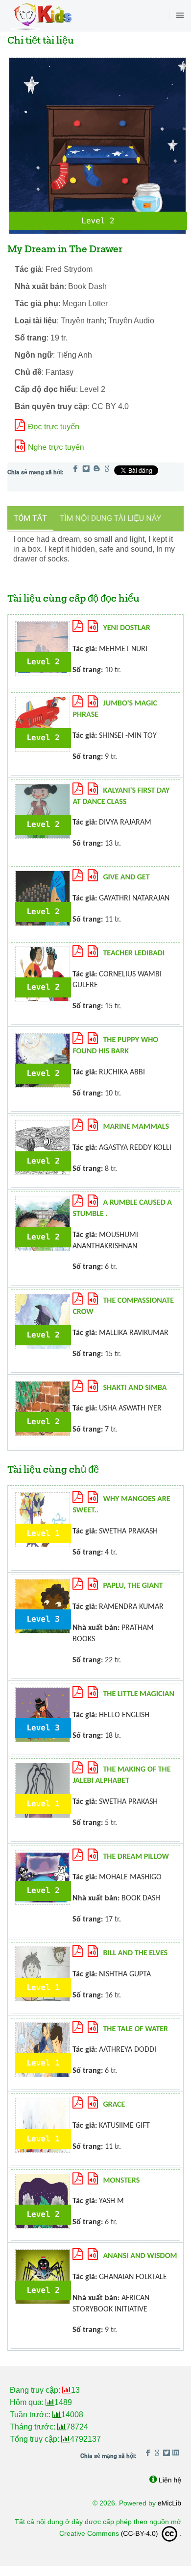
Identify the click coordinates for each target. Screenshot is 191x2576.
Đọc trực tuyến (54, 427)
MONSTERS (121, 2181)
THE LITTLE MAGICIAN (139, 1694)
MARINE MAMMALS (136, 1127)
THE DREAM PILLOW (136, 1857)
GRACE (114, 2105)
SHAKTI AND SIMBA (135, 1388)
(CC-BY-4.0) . (151, 2533)
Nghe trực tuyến (56, 448)
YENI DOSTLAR (126, 628)
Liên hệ (170, 2480)
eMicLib (169, 2503)
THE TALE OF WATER (135, 2029)
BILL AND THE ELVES (135, 1953)
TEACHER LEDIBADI (134, 953)
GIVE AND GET (126, 877)
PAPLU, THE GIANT (133, 1586)
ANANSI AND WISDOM (140, 2256)
